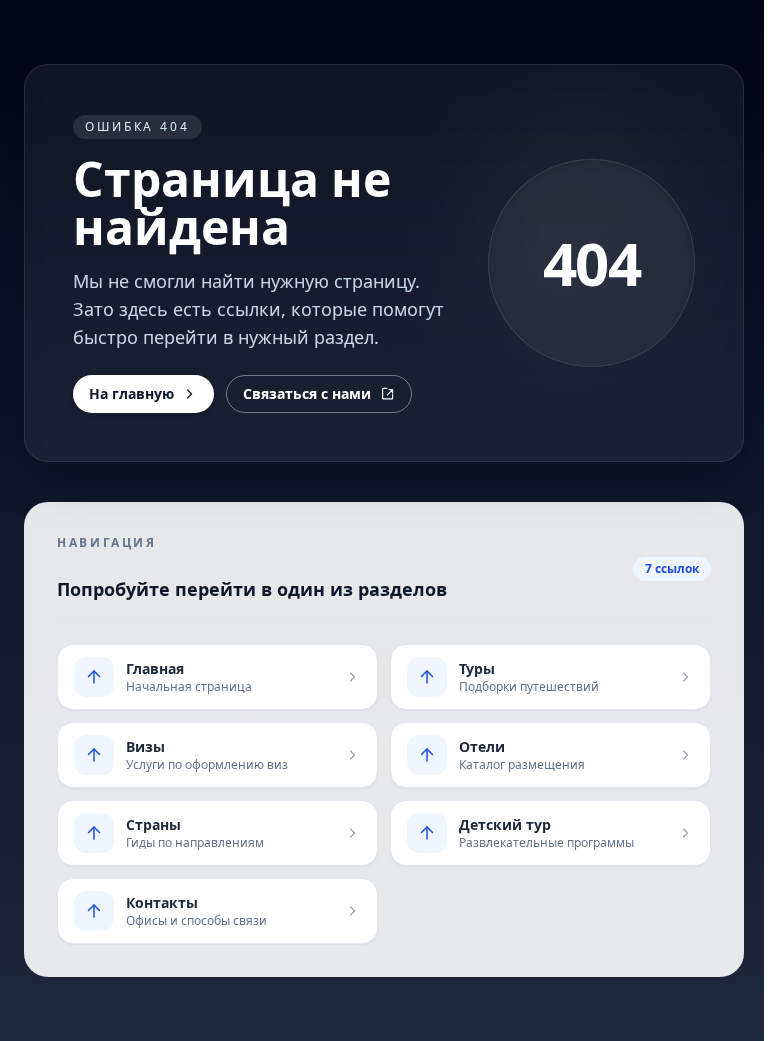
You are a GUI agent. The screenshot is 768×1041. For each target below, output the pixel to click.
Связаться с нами (307, 393)
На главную (131, 393)
